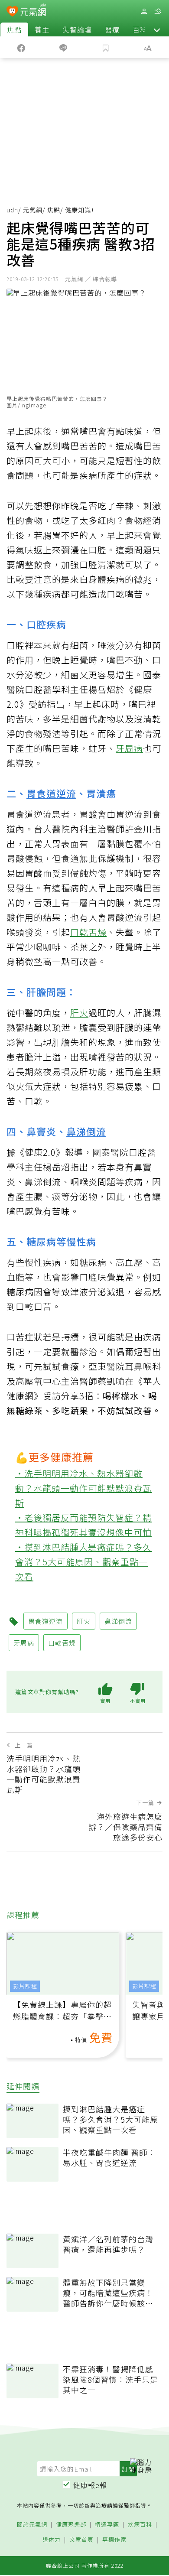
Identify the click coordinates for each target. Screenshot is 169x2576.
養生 (42, 29)
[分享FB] (21, 47)
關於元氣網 (32, 2525)
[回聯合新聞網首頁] (12, 12)
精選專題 (107, 2525)
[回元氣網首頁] (33, 11)
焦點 (14, 29)
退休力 (52, 2540)
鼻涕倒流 (86, 1131)
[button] (157, 29)
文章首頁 (81, 2540)
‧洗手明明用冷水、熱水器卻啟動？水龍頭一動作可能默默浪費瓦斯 (83, 1488)
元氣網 (33, 210)
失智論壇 (77, 29)
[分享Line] (64, 47)
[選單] (158, 11)
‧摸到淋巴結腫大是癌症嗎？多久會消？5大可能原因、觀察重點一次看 (83, 1562)
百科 (140, 29)
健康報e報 (90, 2485)
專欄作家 (114, 2540)
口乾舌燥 (88, 932)
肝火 (79, 1013)
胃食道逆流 (51, 793)
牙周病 (129, 748)
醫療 (112, 29)
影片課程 (25, 1986)
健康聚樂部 (71, 2525)
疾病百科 (140, 2525)
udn (12, 210)
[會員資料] (144, 11)
